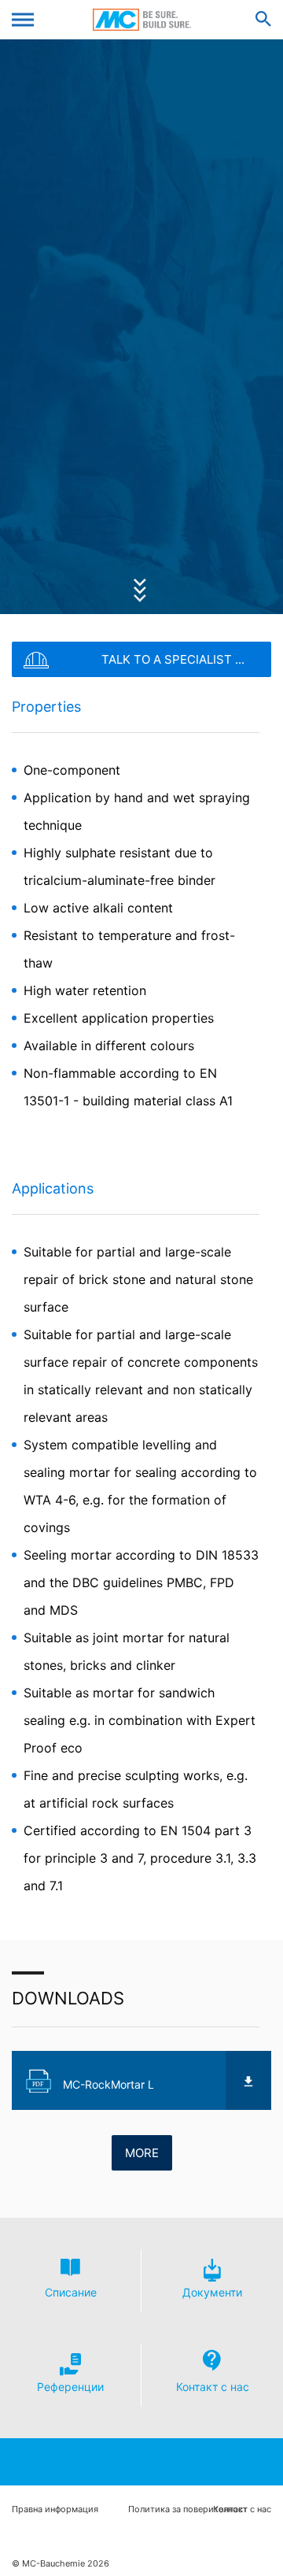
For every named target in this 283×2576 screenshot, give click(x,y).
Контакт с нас (242, 2509)
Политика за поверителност (188, 2509)
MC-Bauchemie (142, 20)
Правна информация (55, 2509)
